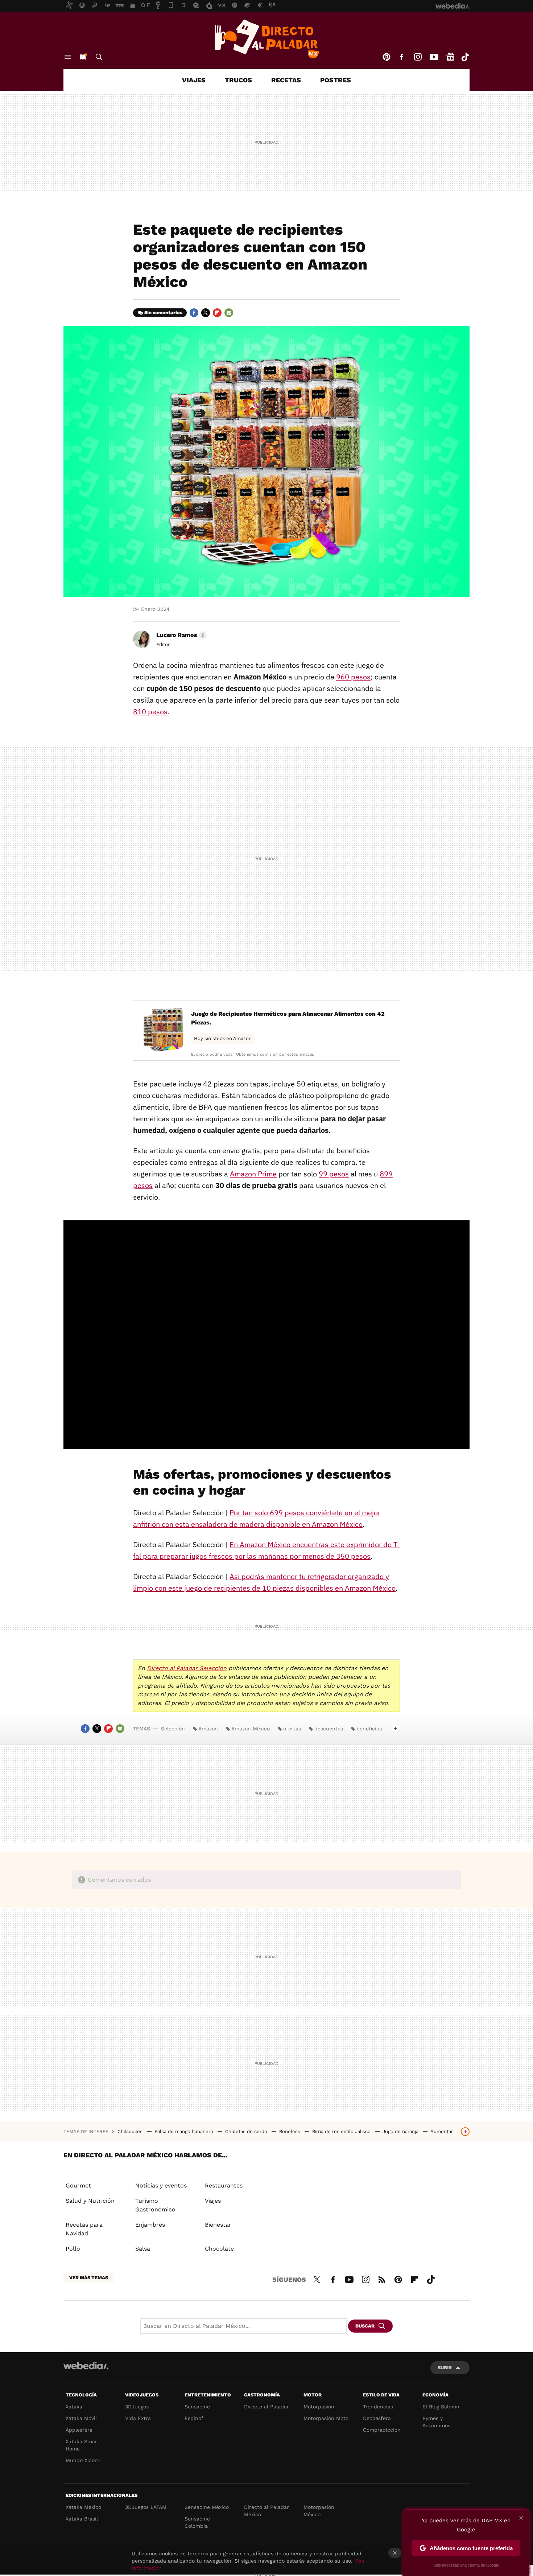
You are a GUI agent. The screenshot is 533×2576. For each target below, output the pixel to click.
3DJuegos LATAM (146, 2507)
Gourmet (78, 2185)
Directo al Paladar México (266, 2511)
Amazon (208, 1729)
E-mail (229, 313)
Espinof (194, 2418)
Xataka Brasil (82, 2519)
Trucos (238, 80)
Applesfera (79, 2430)
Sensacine (197, 2407)
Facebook (401, 57)
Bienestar (218, 2225)
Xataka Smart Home (82, 2445)
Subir (445, 2368)
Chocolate (219, 2249)
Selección (173, 1729)
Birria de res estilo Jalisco (342, 2131)
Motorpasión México (319, 2511)
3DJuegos (137, 2407)
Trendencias (378, 2407)
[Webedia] (86, 2366)
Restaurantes (224, 2185)
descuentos (329, 1729)
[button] (180, 635)
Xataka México (83, 2507)
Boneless (290, 2131)
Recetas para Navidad (84, 2229)
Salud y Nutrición (90, 2201)
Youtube (434, 57)
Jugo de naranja (401, 2131)
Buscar (99, 57)
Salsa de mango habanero (185, 2131)
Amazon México (251, 1729)
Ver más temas (89, 2278)
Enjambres (150, 2225)
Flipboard (217, 313)
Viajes (194, 80)
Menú (68, 57)
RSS (382, 2279)
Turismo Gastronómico (155, 2205)
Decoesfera (377, 2418)
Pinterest (387, 57)
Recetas (286, 80)
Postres (336, 80)
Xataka (74, 2407)
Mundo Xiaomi (83, 2460)
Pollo (73, 2249)
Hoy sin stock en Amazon (223, 1038)
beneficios (369, 1729)
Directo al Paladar (266, 2407)
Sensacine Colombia (197, 2522)
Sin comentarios (163, 313)
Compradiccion (382, 2430)
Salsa (143, 2249)
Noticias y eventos (161, 2185)
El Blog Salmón (441, 2407)
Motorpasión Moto (326, 2418)
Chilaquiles (131, 2131)
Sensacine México (207, 2507)
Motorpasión (319, 2407)
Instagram (418, 57)
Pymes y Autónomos (436, 2422)
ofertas (292, 1729)
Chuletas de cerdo (247, 2131)
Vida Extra (138, 2418)
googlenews (450, 57)
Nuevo (83, 57)
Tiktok (465, 57)
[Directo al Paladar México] (266, 39)
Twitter (206, 313)
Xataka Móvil (81, 2418)
